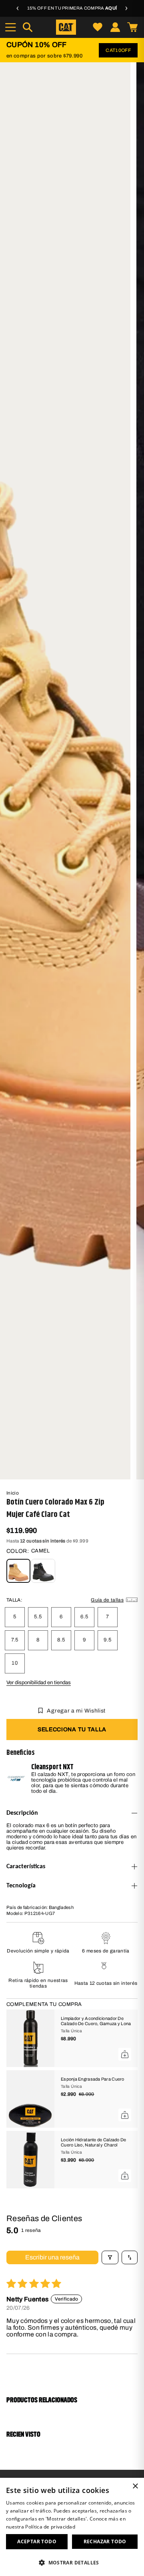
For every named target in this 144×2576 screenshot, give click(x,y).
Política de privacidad (50, 2527)
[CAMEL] (18, 1571)
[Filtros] (110, 2257)
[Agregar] (125, 2054)
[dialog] (72, 2527)
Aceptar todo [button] (37, 2541)
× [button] (135, 2486)
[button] (72, 2562)
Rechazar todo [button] (105, 2541)
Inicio (13, 1493)
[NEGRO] (43, 1571)
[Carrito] (132, 27)
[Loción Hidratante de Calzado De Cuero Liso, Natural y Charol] (30, 2160)
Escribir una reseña (52, 2257)
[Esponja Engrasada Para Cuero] (30, 2099)
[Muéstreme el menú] (10, 27)
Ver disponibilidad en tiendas (39, 1683)
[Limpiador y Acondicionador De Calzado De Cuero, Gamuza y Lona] (30, 2038)
